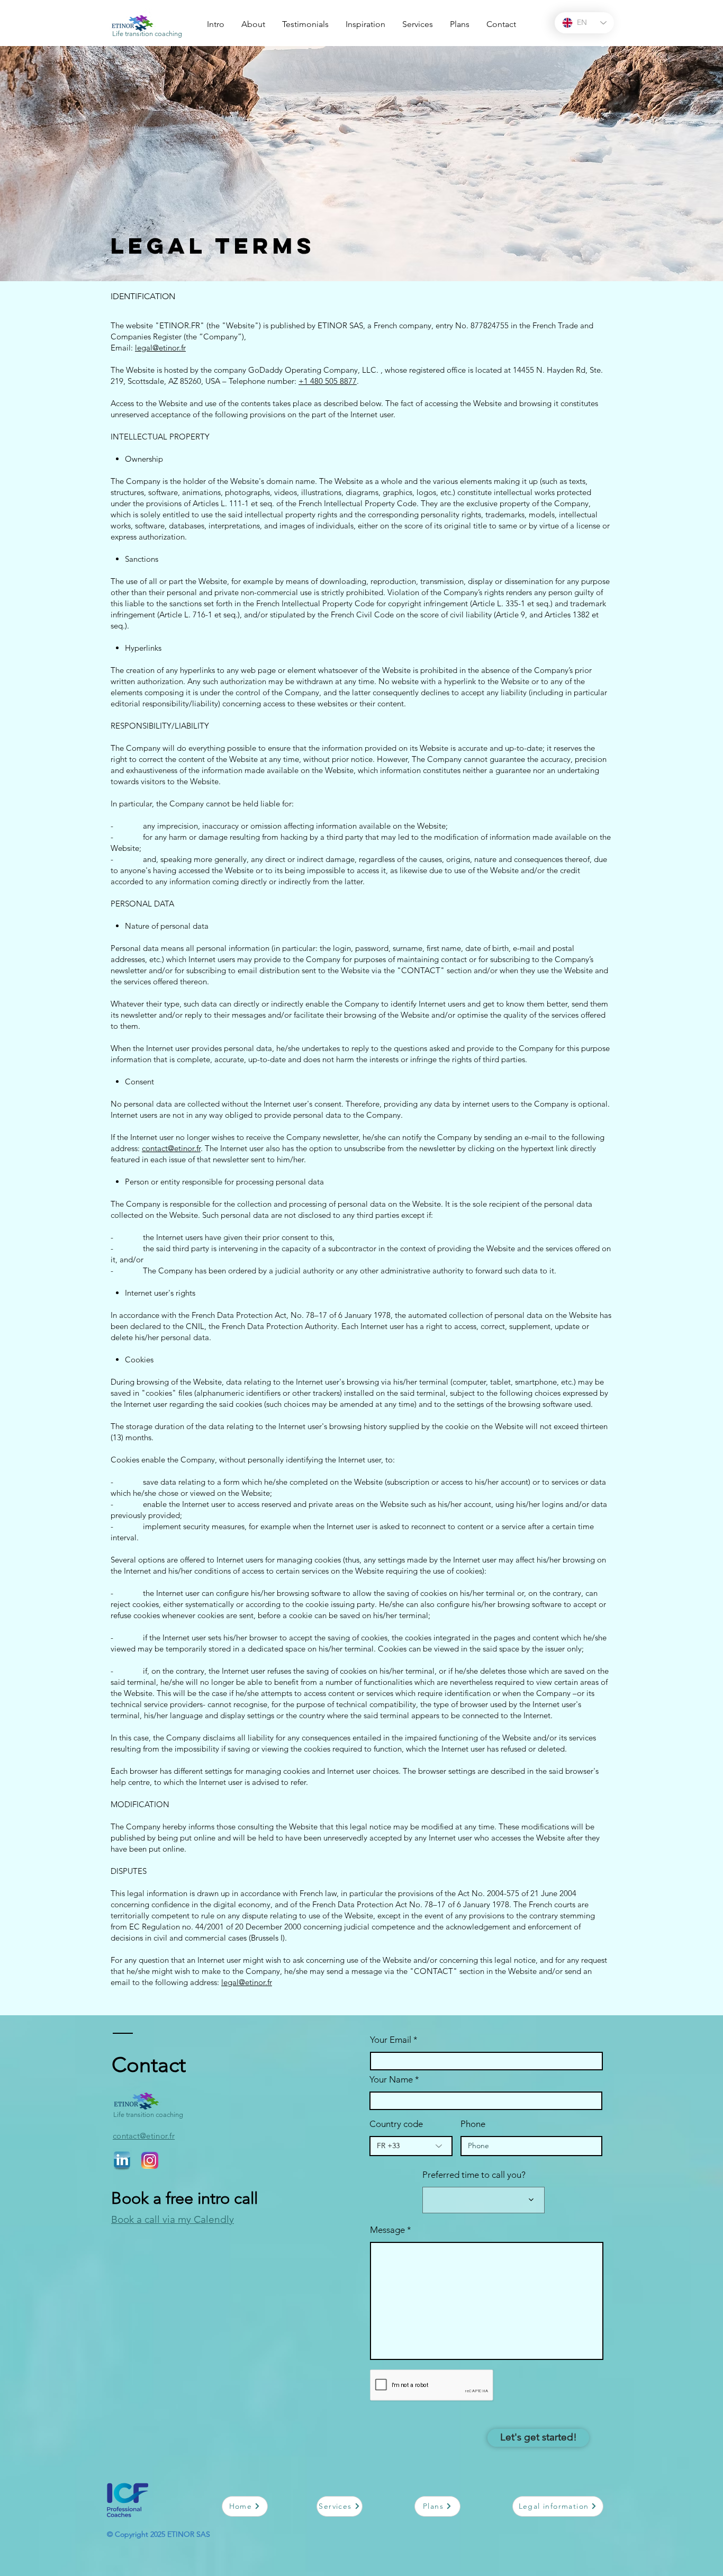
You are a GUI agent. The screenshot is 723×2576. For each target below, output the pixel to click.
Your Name (392, 2080)
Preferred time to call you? (474, 2175)
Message (387, 2230)
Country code (396, 2124)
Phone (473, 2124)
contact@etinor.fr (171, 1148)
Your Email (391, 2040)
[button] (365, 20)
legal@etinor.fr (160, 348)
